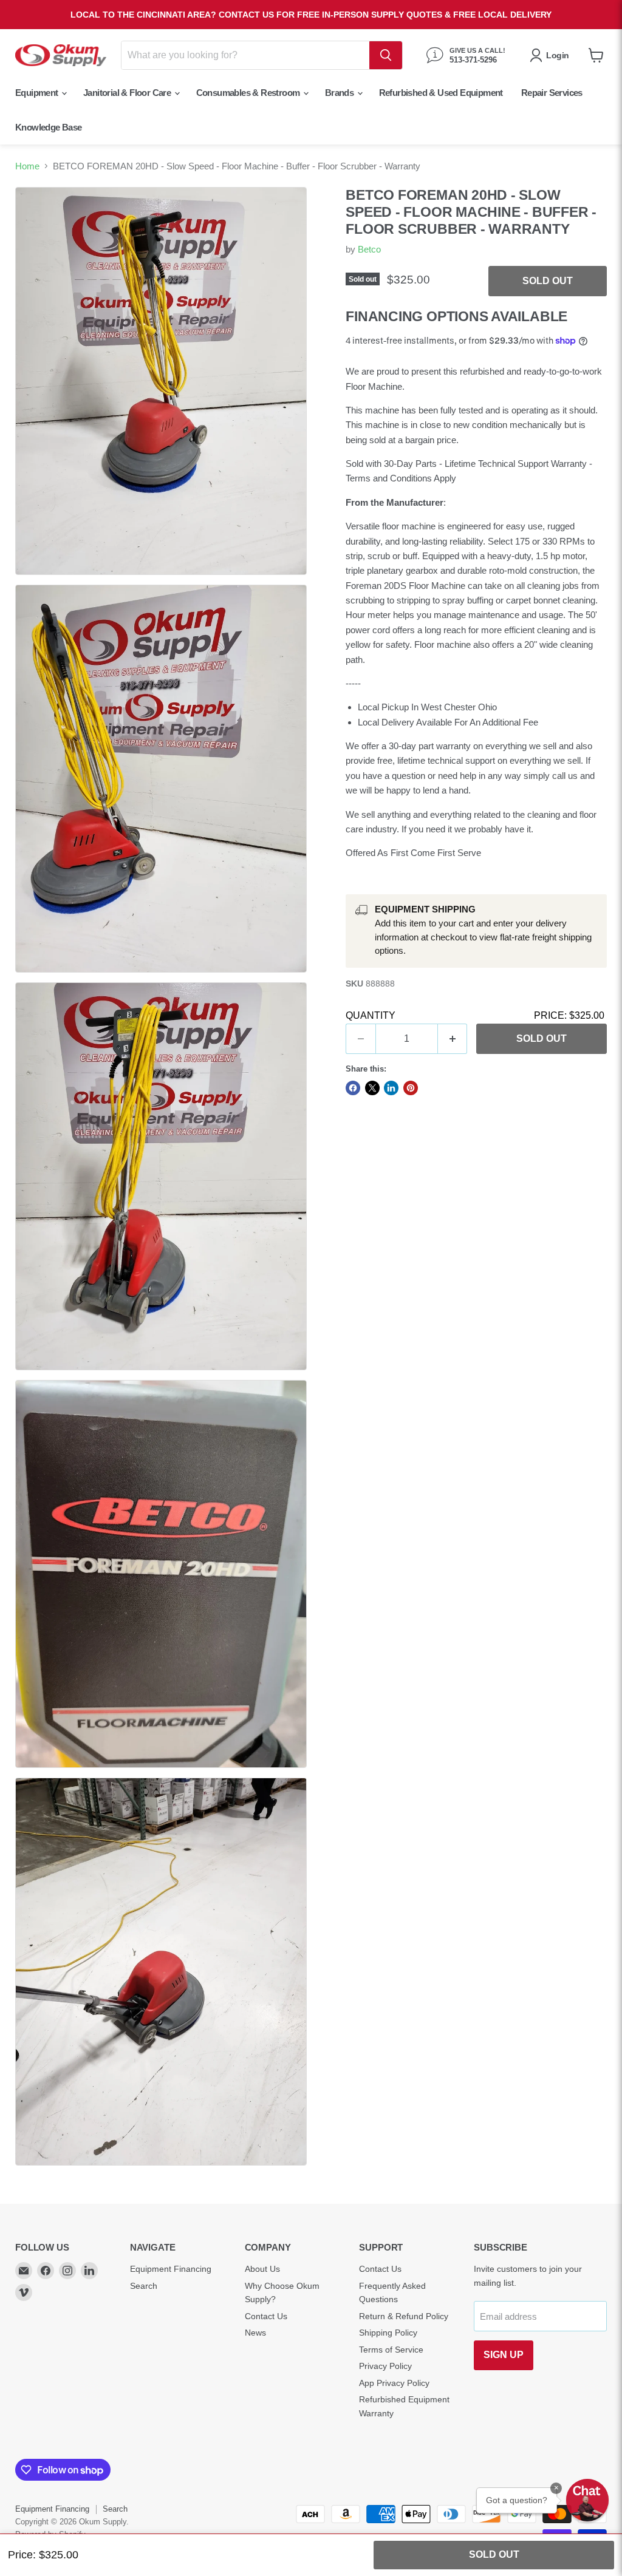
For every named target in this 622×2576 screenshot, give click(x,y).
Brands (340, 93)
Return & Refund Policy (404, 2316)
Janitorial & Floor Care (128, 93)
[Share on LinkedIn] (391, 1088)
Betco (369, 249)
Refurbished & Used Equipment (441, 93)
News (255, 2333)
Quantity (371, 1015)
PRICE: (569, 1015)
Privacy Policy (385, 2366)
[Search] (386, 55)
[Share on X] (372, 1088)
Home (27, 166)
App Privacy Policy (394, 2383)
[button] (587, 2500)
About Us (262, 2269)
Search (144, 2286)
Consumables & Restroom (249, 93)
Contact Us (266, 2316)
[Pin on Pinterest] (411, 1088)
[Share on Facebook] (353, 1088)
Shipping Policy (388, 2333)
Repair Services (552, 93)
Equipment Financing (171, 2269)
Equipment (38, 93)
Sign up (504, 2355)
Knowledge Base (49, 127)
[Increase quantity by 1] (453, 1039)
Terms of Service (391, 2350)
